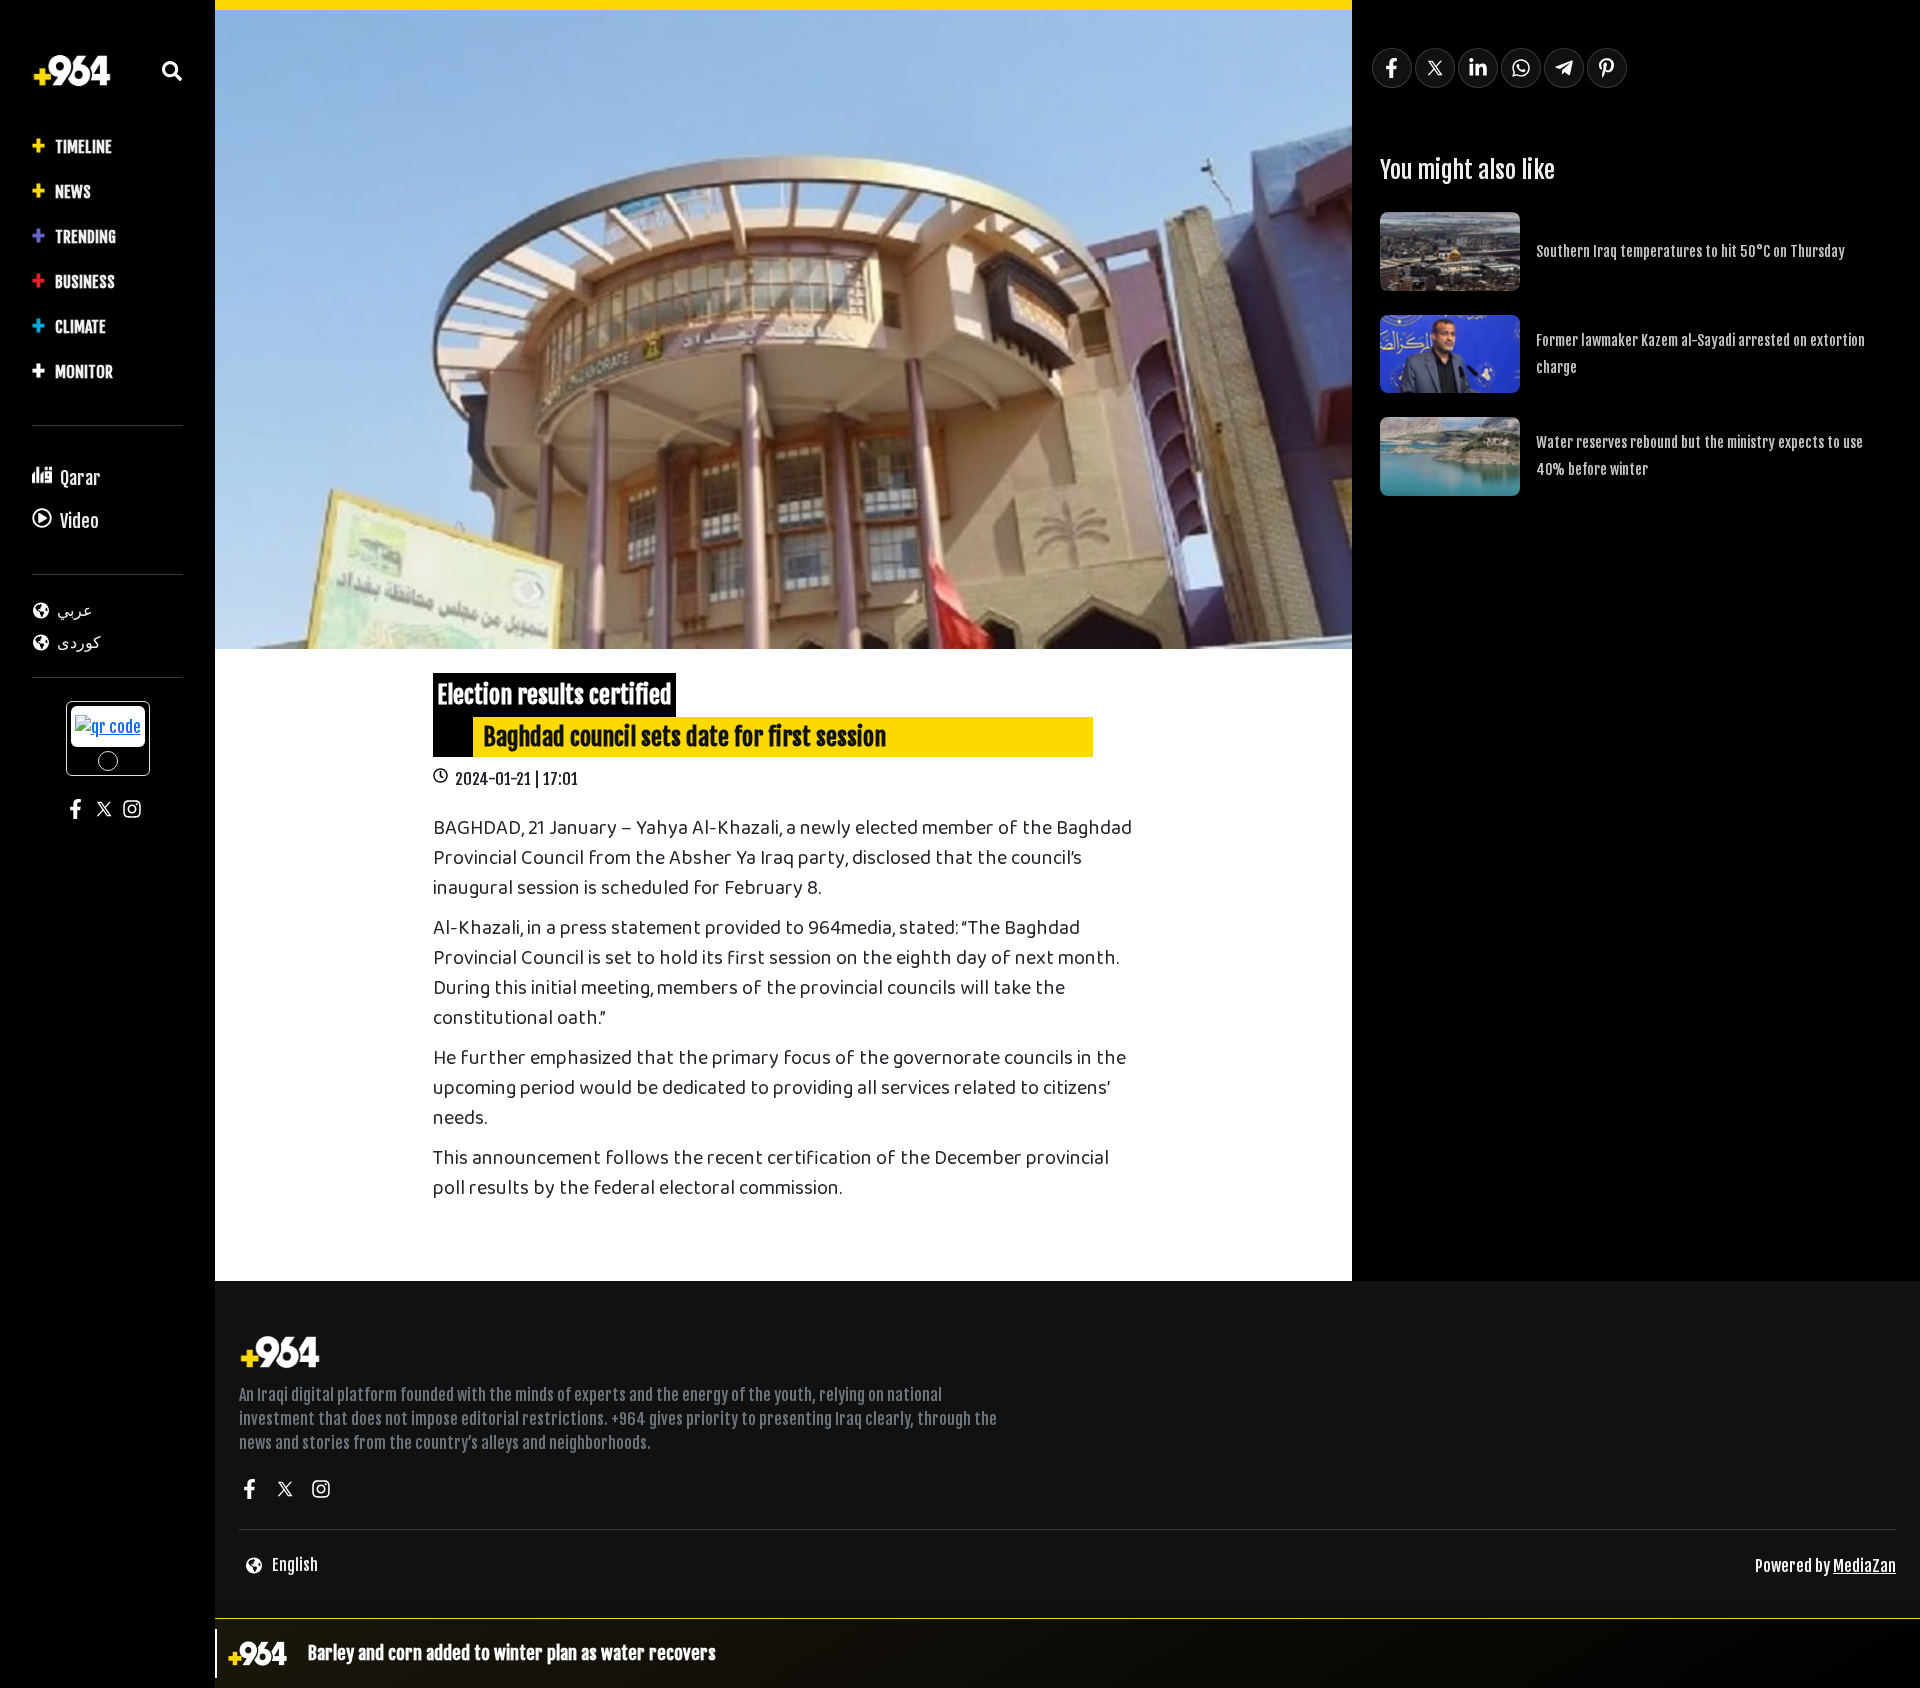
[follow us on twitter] (285, 1492)
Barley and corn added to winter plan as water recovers (512, 1653)
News (73, 192)
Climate (80, 327)
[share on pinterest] (1607, 68)
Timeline (83, 147)
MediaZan (1864, 1566)
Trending (85, 237)
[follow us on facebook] (249, 1492)
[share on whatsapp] (1521, 68)
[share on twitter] (1435, 68)
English (295, 1565)
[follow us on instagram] (321, 1492)
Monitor (84, 372)
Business (85, 282)
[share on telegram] (1564, 68)
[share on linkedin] (1478, 68)
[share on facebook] (1392, 68)
